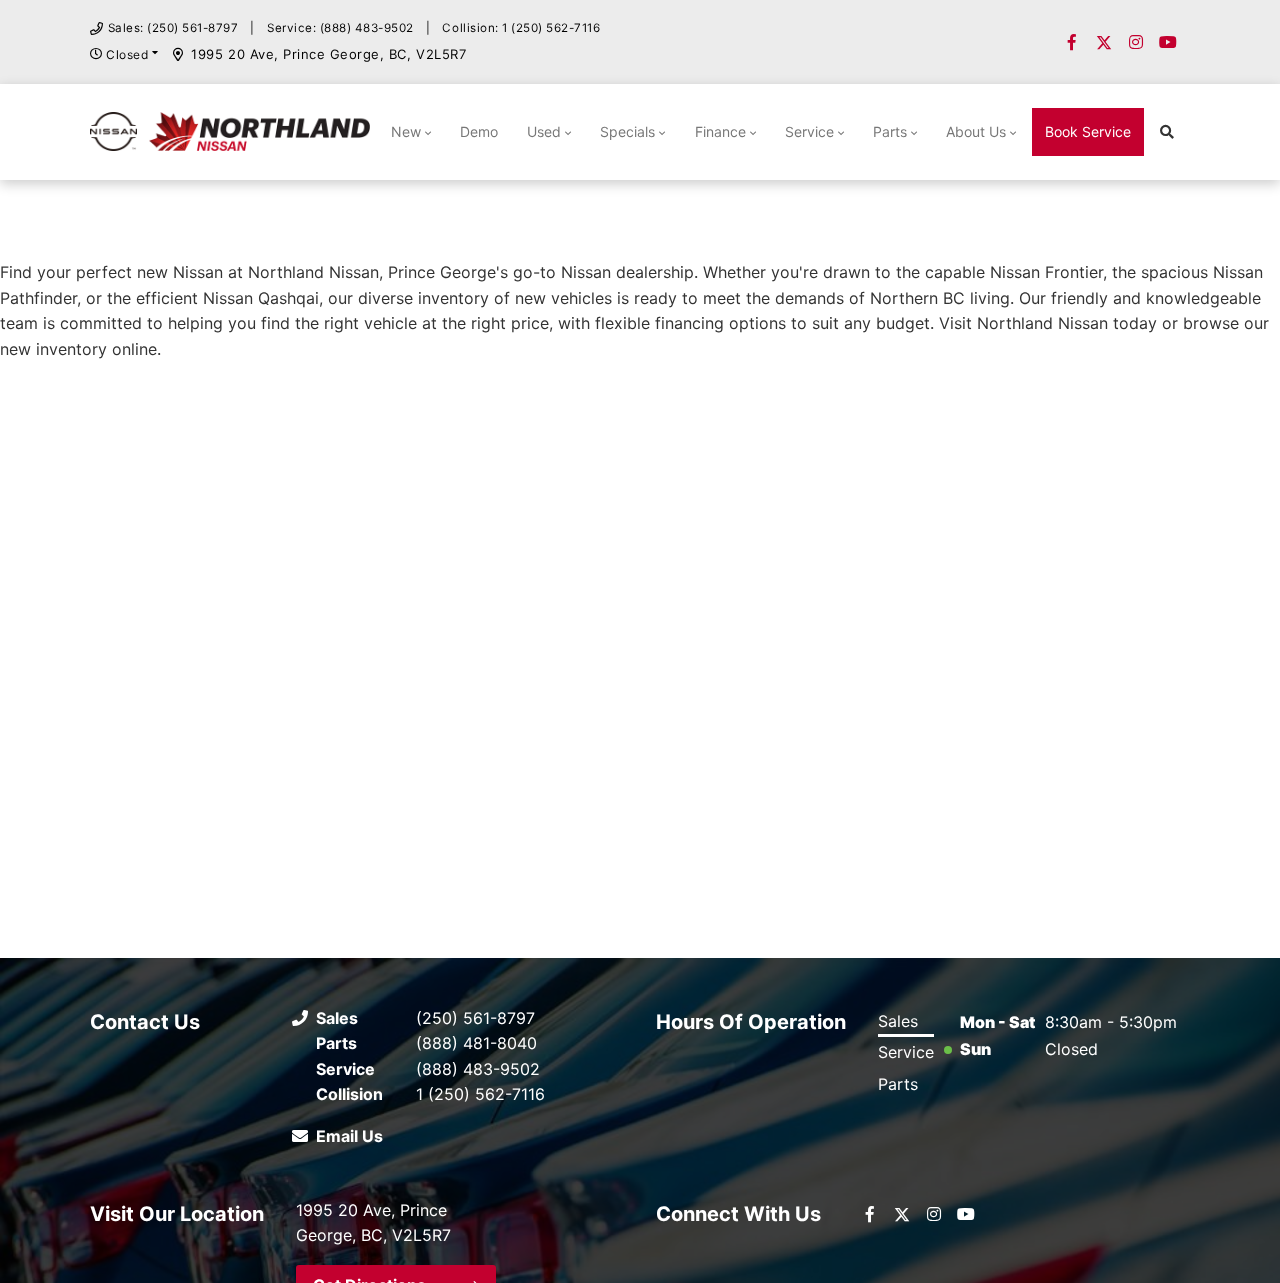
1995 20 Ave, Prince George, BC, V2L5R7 (328, 54)
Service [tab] (906, 1052)
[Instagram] (1136, 42)
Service (809, 131)
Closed (127, 54)
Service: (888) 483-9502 (340, 28)
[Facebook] (1072, 42)
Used (544, 131)
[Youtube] (1168, 42)
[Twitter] (1104, 42)
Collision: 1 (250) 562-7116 (521, 28)
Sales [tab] (898, 1021)
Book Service (1088, 131)
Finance (720, 131)
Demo (479, 131)
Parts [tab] (898, 1084)
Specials (627, 131)
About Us (976, 131)
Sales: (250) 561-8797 (173, 28)
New (406, 131)
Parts (890, 131)
